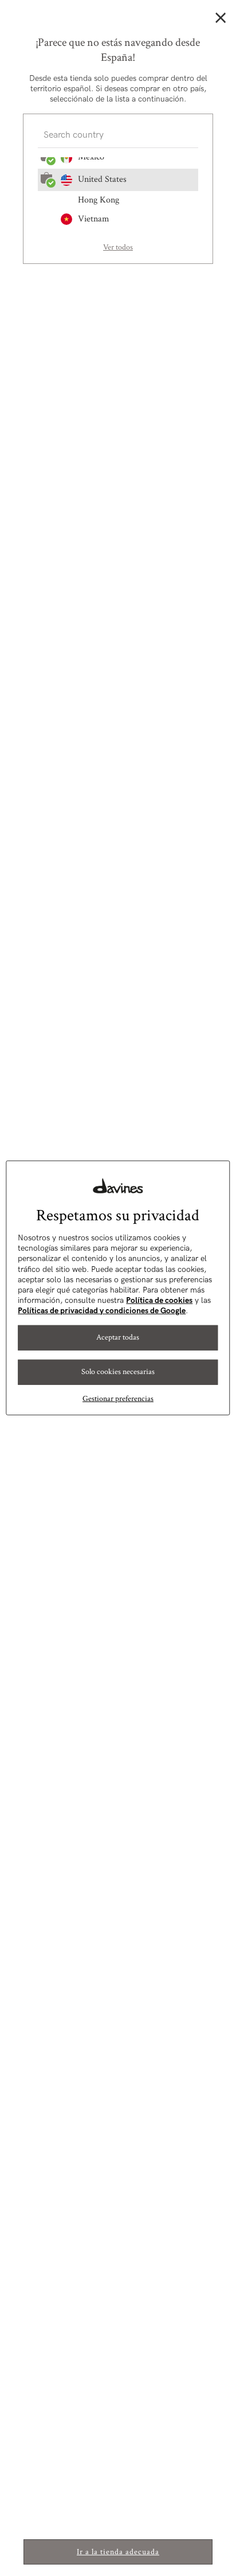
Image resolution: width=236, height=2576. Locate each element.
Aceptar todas (118, 1337)
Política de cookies (159, 1300)
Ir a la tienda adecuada (118, 2552)
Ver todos (118, 247)
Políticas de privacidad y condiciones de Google (102, 1311)
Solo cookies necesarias (118, 1372)
